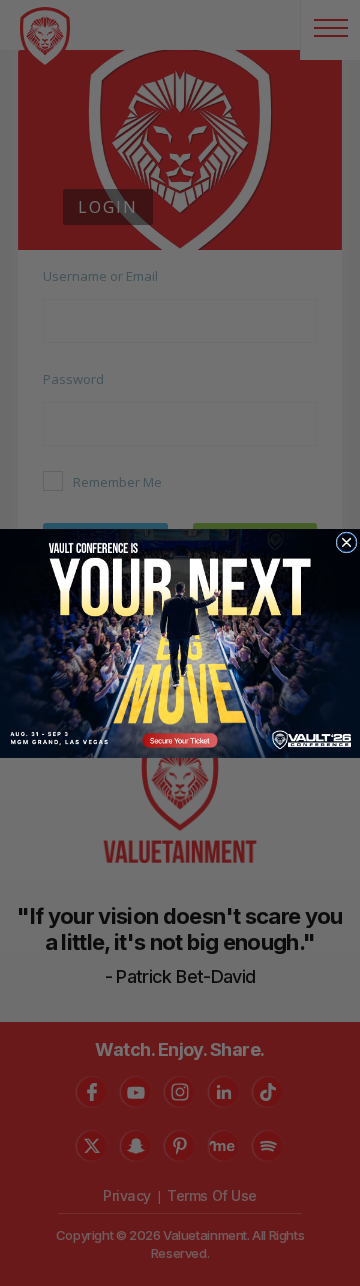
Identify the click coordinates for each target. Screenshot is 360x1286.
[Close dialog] (346, 541)
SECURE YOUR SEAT (179, 642)
